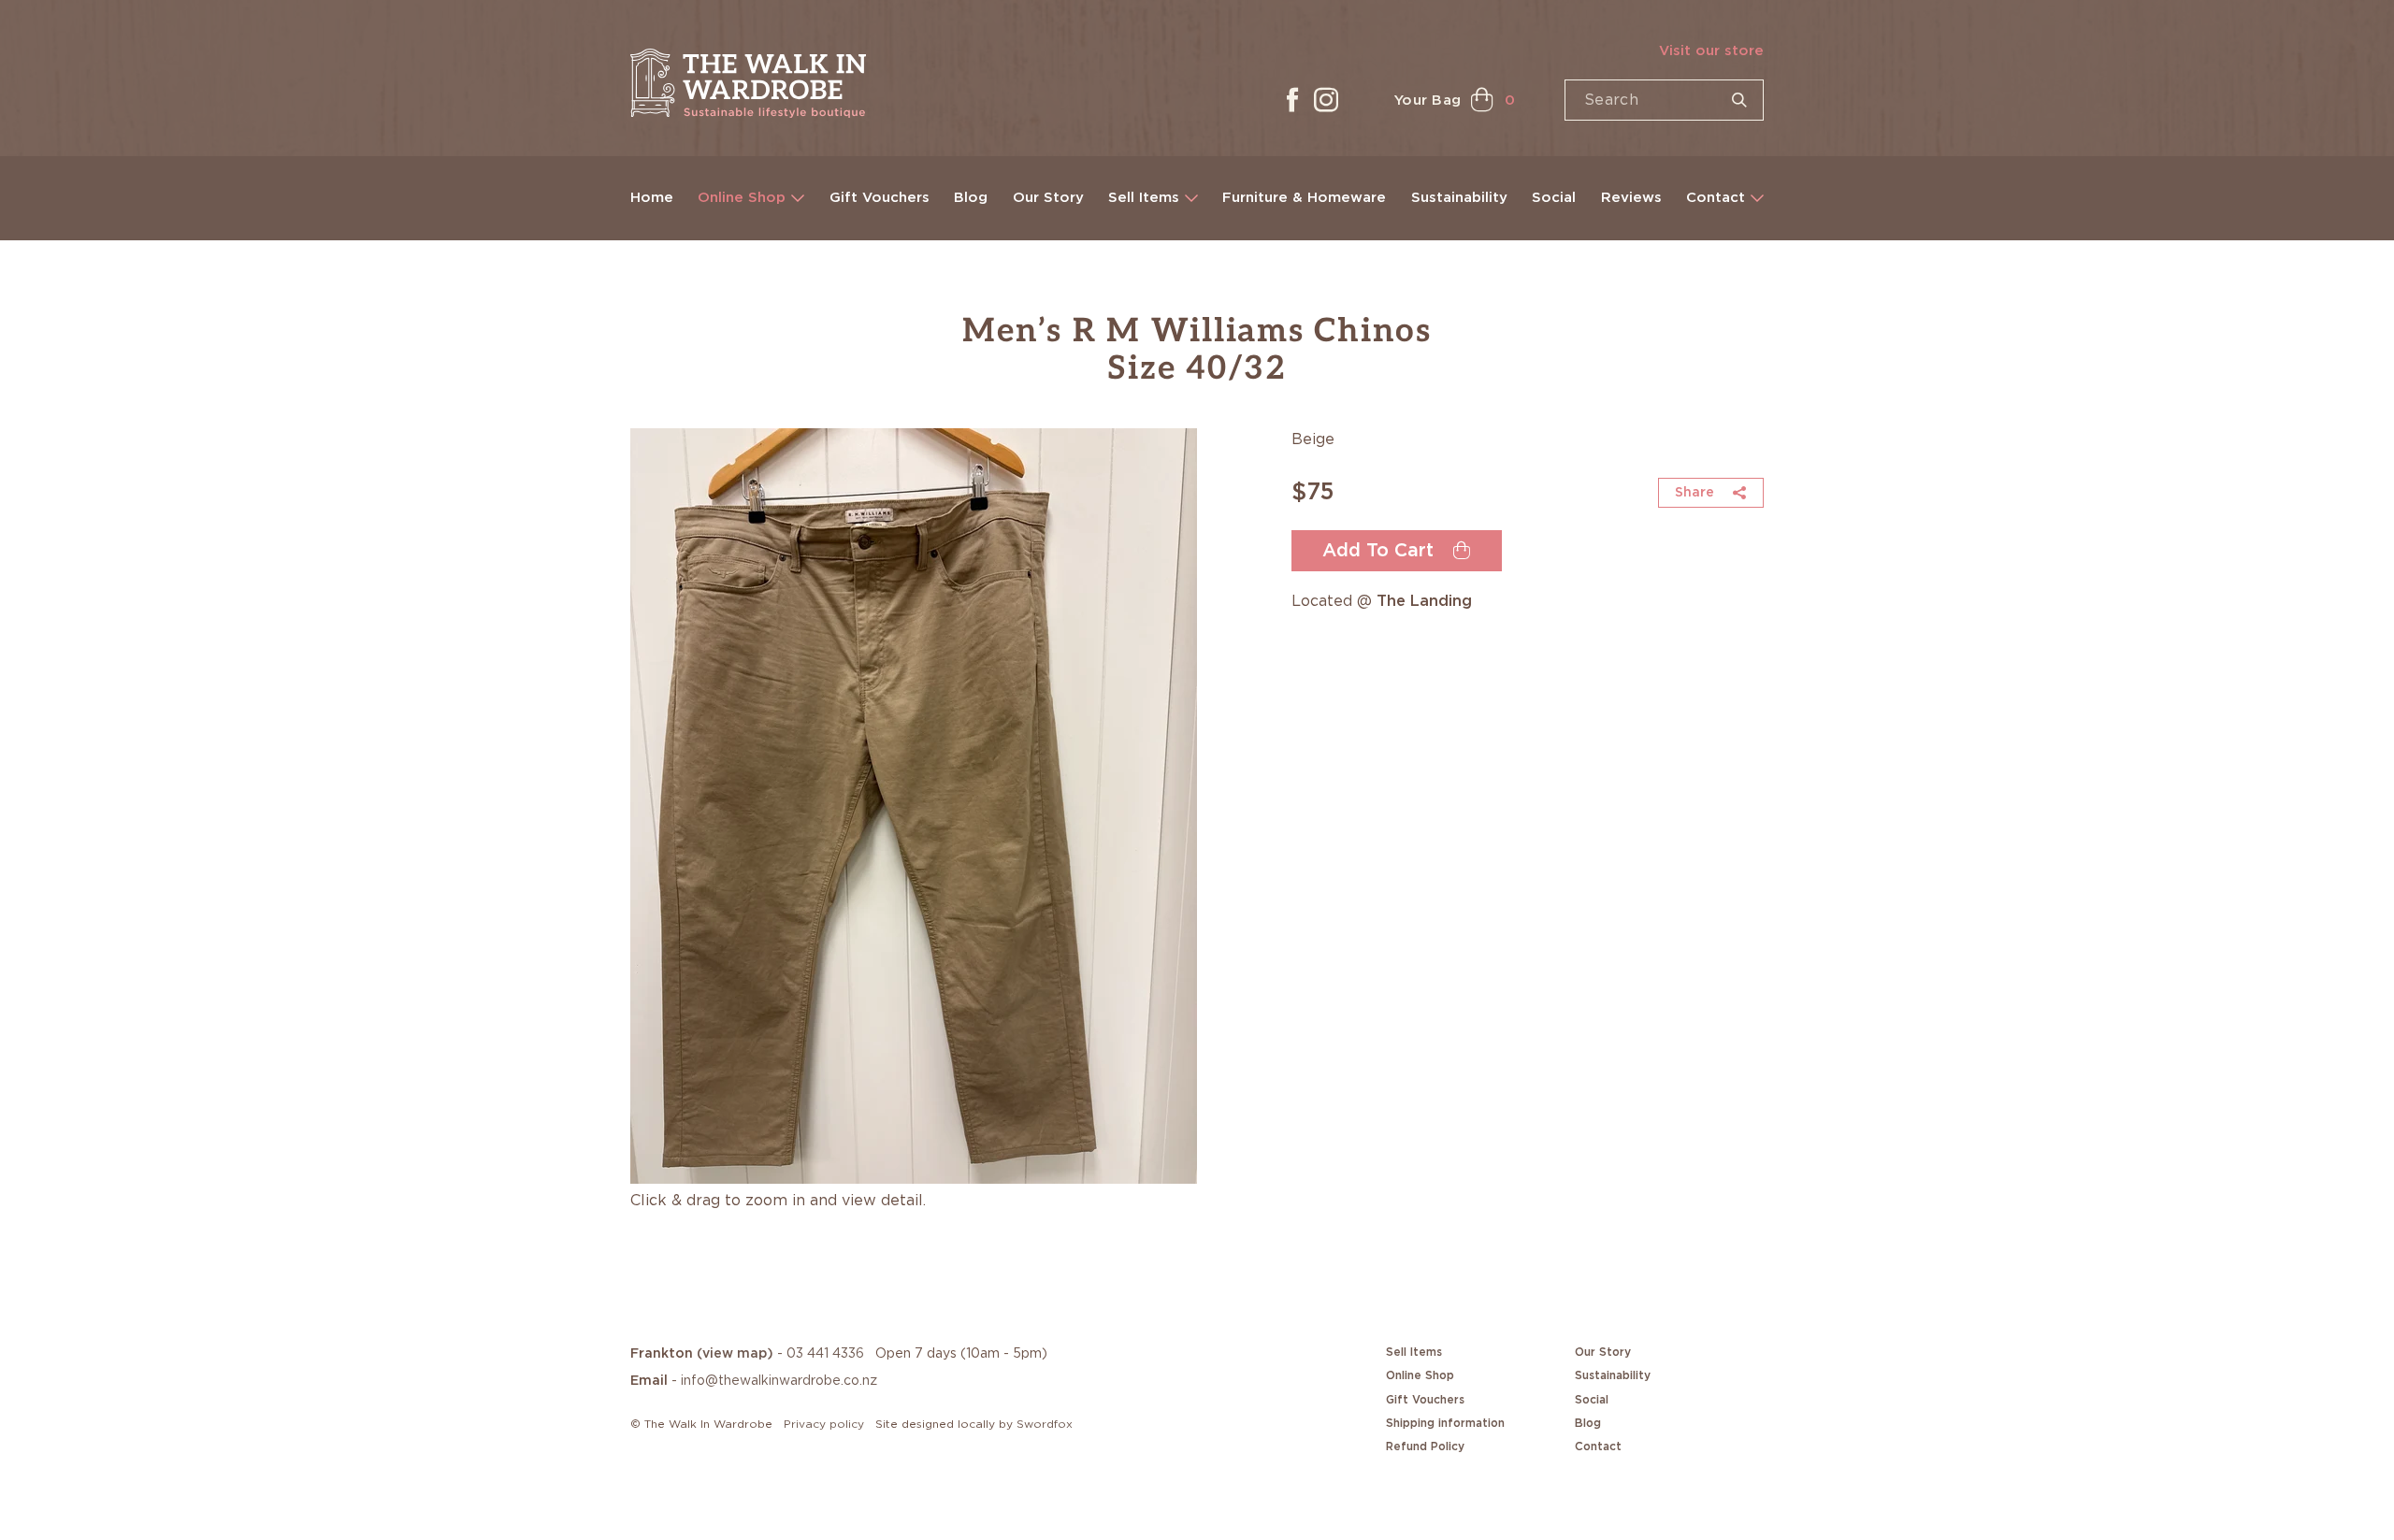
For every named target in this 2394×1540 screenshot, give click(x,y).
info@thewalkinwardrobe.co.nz (779, 1381)
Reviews (1631, 198)
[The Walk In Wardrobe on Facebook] (1292, 100)
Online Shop (742, 198)
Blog (971, 198)
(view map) (735, 1354)
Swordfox (1045, 1424)
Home (652, 198)
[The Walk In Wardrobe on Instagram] (1326, 100)
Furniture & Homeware (1304, 198)
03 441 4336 (825, 1354)
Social (1554, 198)
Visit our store (1711, 51)
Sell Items (1144, 198)
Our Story (1048, 198)
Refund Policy (1425, 1446)
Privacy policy (824, 1424)
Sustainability (1459, 198)
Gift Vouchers (880, 198)
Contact (1716, 198)
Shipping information (1445, 1423)
